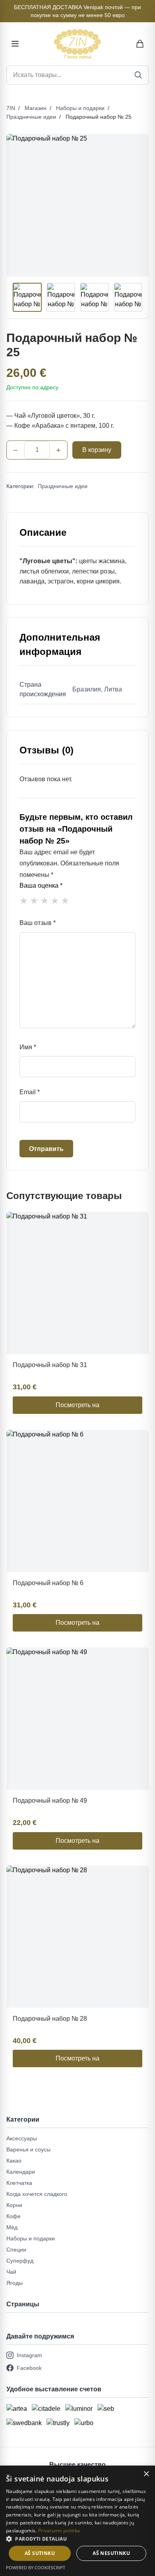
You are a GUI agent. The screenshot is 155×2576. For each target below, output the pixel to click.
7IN (11, 108)
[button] (77, 2539)
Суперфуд (20, 2261)
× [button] (146, 2474)
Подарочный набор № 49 (50, 1801)
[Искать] (138, 75)
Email (30, 1092)
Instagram (29, 2355)
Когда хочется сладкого (37, 2194)
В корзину (97, 450)
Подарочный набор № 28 (50, 2019)
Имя (28, 1047)
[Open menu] (15, 44)
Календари (21, 2172)
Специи (16, 2250)
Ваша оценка (41, 885)
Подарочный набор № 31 (50, 1365)
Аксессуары (22, 2138)
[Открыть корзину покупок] (140, 44)
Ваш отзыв (38, 923)
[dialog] (77, 2521)
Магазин (36, 108)
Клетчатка (19, 2183)
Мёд (12, 2227)
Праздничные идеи (31, 117)
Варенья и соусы (28, 2149)
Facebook (29, 2368)
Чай (11, 2272)
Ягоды (15, 2283)
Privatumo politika (59, 2531)
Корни (14, 2205)
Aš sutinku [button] (40, 2553)
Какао (14, 2161)
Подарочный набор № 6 (48, 1583)
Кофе (14, 2216)
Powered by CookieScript (36, 2567)
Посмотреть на (77, 1405)
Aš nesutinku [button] (111, 2553)
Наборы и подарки (80, 108)
